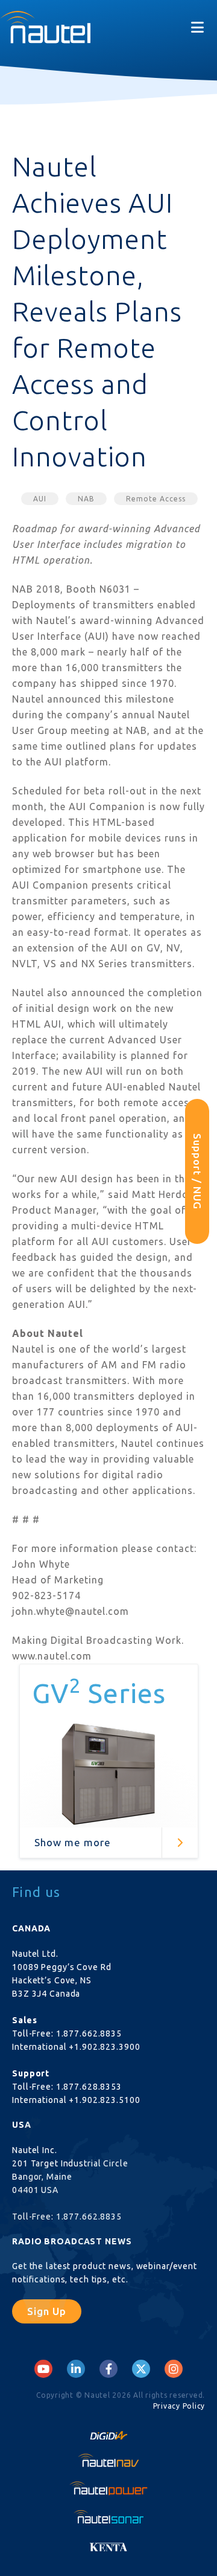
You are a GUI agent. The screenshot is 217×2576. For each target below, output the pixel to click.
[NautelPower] (108, 2488)
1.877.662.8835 (89, 2033)
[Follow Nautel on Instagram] (174, 2369)
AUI (40, 499)
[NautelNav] (108, 2460)
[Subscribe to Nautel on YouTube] (43, 2369)
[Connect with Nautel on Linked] (76, 2369)
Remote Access (156, 499)
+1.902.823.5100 (104, 2100)
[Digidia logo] (108, 2432)
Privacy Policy (179, 2406)
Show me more (73, 1842)
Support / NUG (197, 1171)
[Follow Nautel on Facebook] (109, 2369)
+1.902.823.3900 (104, 2047)
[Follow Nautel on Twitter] (141, 2369)
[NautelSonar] (108, 2516)
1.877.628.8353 (89, 2087)
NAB (86, 499)
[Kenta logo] (108, 2544)
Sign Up (47, 2311)
